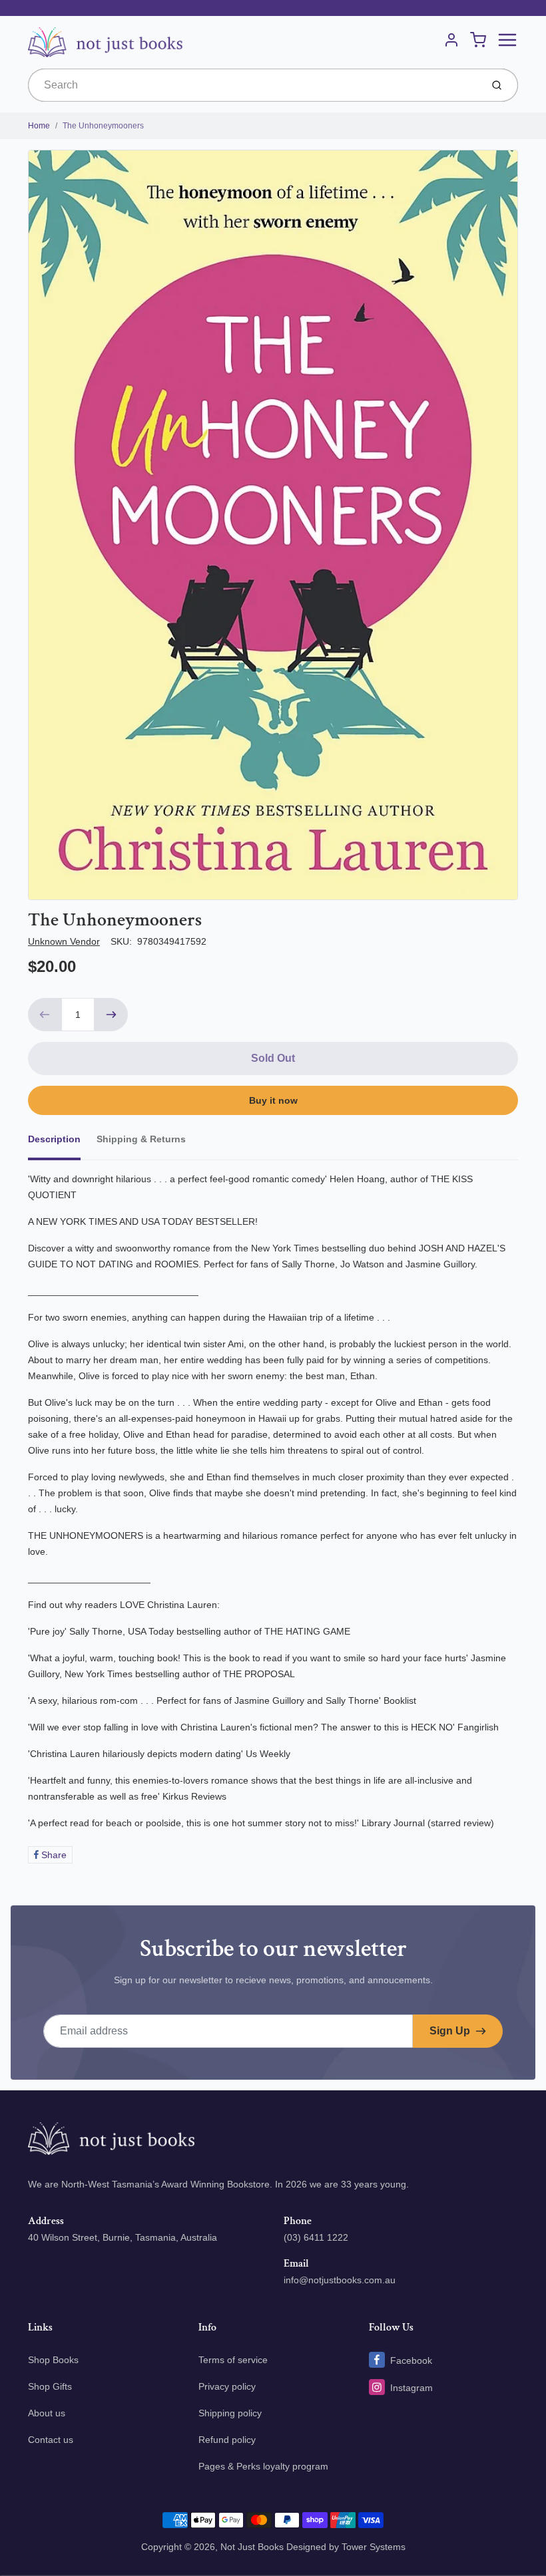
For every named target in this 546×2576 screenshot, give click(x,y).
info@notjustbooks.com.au (340, 2280)
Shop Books (53, 2360)
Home (39, 126)
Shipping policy (230, 2413)
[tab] (62, 1143)
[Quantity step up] (111, 1015)
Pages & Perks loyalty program (263, 2466)
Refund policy (227, 2440)
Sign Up (450, 2031)
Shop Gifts (50, 2386)
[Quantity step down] (45, 1015)
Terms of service (233, 2360)
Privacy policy (227, 2386)
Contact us (51, 2440)
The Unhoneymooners (103, 126)
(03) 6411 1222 (316, 2237)
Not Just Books (252, 2547)
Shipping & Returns (141, 1139)
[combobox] (253, 85)
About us (47, 2413)
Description (54, 1139)
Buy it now (273, 1100)
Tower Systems (374, 2547)
